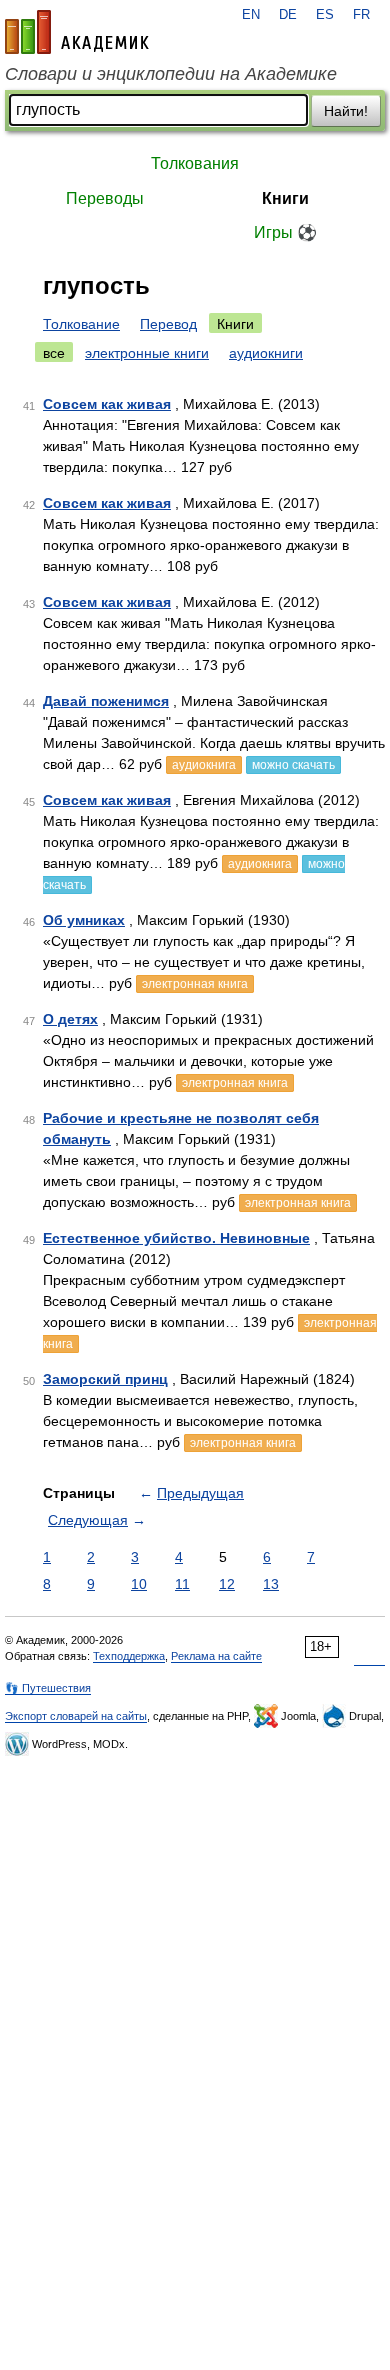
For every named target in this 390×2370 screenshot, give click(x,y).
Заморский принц (105, 1379)
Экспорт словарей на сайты (76, 1716)
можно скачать (293, 765)
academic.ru (77, 32)
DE (288, 15)
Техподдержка (129, 1656)
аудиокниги (266, 353)
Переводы (105, 198)
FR (361, 15)
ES (325, 15)
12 (227, 1584)
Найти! (346, 111)
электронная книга (195, 984)
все (54, 353)
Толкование (81, 324)
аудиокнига (204, 765)
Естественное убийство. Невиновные (176, 1238)
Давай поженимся (106, 701)
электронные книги (147, 353)
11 (182, 1584)
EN (251, 15)
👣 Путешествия (48, 1688)
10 (139, 1584)
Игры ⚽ (285, 232)
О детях (70, 1019)
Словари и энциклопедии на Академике (171, 74)
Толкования (195, 163)
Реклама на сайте (216, 1656)
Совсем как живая (107, 404)
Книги (285, 198)
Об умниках (84, 920)
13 (271, 1584)
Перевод (168, 324)
